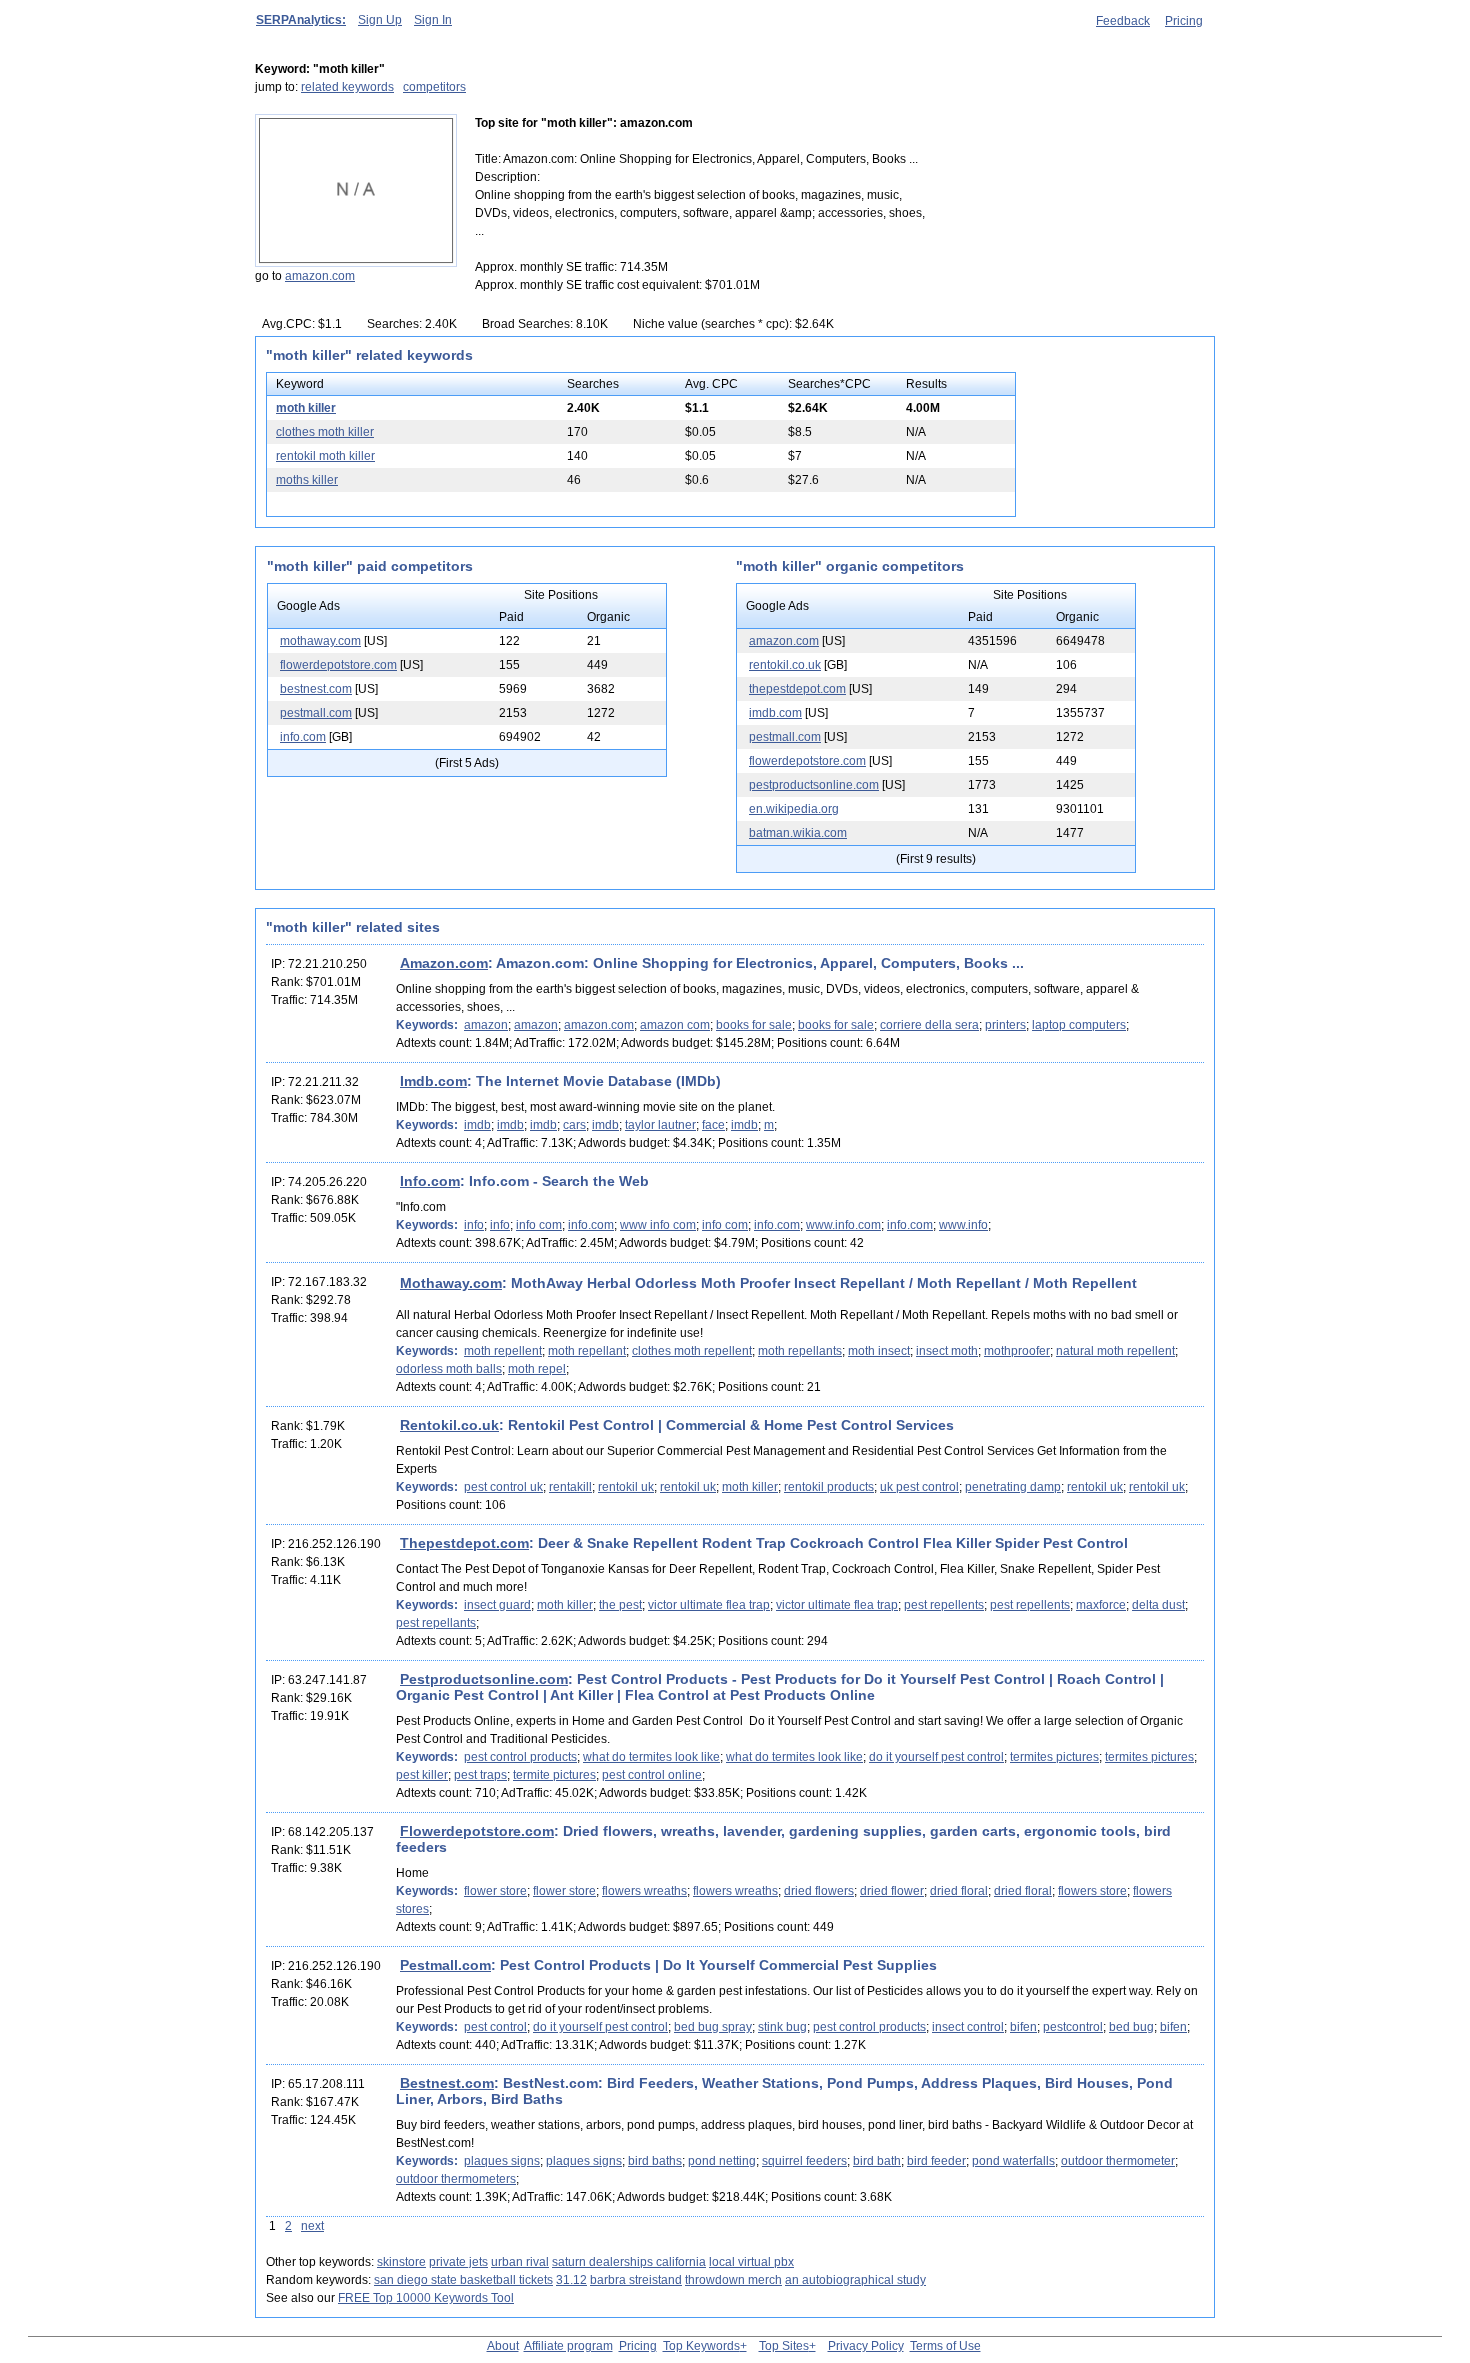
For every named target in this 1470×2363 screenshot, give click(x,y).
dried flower (892, 1891)
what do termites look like (651, 1757)
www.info (963, 1225)
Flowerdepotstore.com (477, 1831)
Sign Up (380, 20)
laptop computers (1079, 1025)
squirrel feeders (804, 2161)
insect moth (947, 1351)
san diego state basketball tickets (463, 2280)
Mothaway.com (451, 1283)
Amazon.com (444, 963)
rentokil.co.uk (785, 665)
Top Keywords (701, 2346)
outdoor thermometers (456, 2179)
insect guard (497, 1605)
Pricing (1184, 21)
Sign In (433, 20)
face (713, 1125)
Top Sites (784, 2346)
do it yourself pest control (936, 1757)
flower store (495, 1891)
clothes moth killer (325, 432)
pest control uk (503, 1487)
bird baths (655, 2161)
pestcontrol (1073, 2027)
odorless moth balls (449, 1369)
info (474, 1225)
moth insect (879, 1351)
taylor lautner (660, 1125)
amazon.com (320, 276)
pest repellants (436, 1623)
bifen (1023, 2027)
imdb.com (775, 713)
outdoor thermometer (1118, 2161)
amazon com (675, 1025)
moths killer (307, 480)
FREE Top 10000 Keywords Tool (426, 2298)
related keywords (347, 87)
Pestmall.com (445, 1965)
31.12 (571, 2280)
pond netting (722, 2161)
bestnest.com (316, 689)
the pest (620, 1605)
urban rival (520, 2262)
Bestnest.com (447, 2083)
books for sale (754, 1025)
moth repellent (503, 1351)
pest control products (520, 1757)
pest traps (480, 1775)
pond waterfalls (1013, 2161)
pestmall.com (316, 713)
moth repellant (587, 1351)
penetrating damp (1013, 1487)
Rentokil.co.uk (449, 1425)
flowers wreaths (644, 1891)
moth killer (306, 408)
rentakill (570, 1487)
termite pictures (554, 1775)
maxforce (1101, 1605)
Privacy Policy (866, 2346)
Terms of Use (945, 2346)
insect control (968, 2027)
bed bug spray (713, 2027)
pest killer (422, 1775)
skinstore (401, 2262)
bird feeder (936, 2161)
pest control (495, 2027)
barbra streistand (636, 2280)
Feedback (1123, 21)
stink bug (782, 2027)
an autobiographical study (855, 2280)
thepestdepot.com (797, 689)
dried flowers (819, 1891)
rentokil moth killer (325, 456)
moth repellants (800, 1351)
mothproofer (1017, 1351)
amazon (486, 1025)
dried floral (959, 1891)
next (312, 2226)
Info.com (430, 1181)
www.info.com (843, 1225)
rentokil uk (626, 1487)
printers (1005, 1025)
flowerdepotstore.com (338, 665)
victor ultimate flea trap (709, 1605)
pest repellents (944, 1605)
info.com (303, 737)
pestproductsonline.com (814, 785)
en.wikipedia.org (794, 809)
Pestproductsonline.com (484, 1679)
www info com (658, 1225)
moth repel (537, 1369)
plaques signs (502, 2161)
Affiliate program (568, 2346)
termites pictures (1054, 1757)
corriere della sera (929, 1025)
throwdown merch (733, 2280)
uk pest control (919, 1487)
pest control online (652, 1775)
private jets (458, 2262)
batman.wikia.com (798, 833)
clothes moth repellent (692, 1351)
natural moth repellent (1115, 1351)
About (503, 2346)
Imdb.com (433, 1081)
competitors (434, 87)
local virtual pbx (751, 2262)
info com (539, 1225)
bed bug (1131, 2027)
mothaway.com (320, 641)
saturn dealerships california (629, 2262)
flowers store (1092, 1891)
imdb (477, 1125)
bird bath (877, 2161)
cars (574, 1125)
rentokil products (829, 1487)
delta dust (1158, 1605)
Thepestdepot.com (464, 1543)
